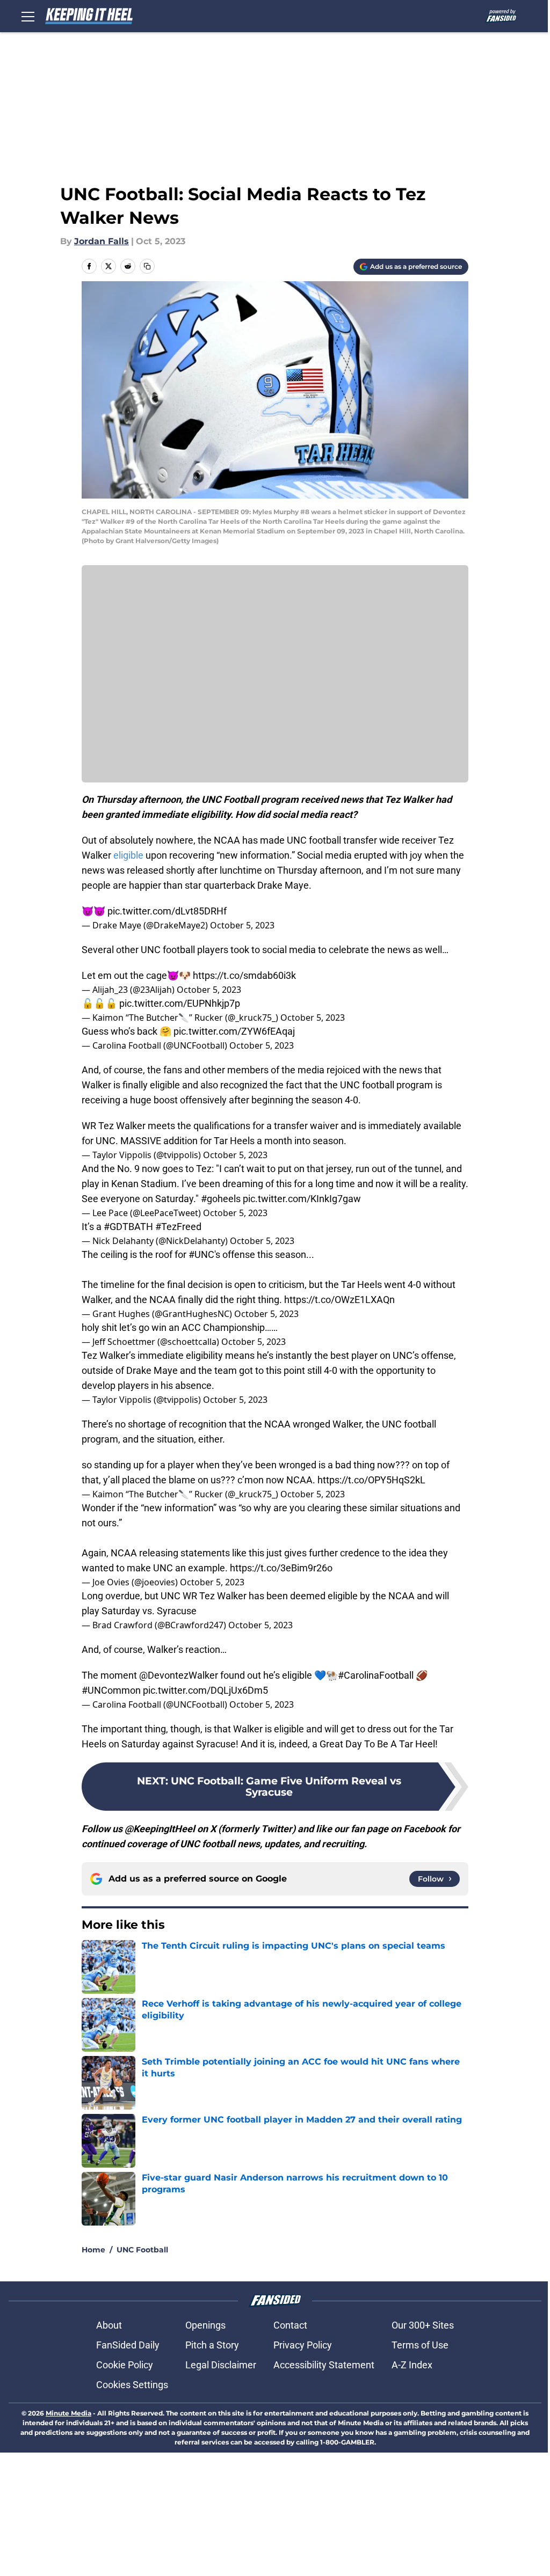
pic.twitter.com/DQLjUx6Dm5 (205, 1690)
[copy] (147, 266)
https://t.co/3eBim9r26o (281, 1568)
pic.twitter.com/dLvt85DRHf (167, 911)
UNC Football (142, 2250)
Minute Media (68, 2413)
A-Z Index (412, 2365)
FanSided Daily (128, 2345)
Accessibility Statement (324, 2365)
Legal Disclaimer (221, 2365)
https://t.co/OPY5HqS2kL (371, 1480)
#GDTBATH (128, 1227)
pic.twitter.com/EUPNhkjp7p (180, 1003)
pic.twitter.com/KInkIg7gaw (302, 1199)
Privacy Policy (303, 2345)
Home (93, 2250)
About (109, 2325)
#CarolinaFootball (376, 1675)
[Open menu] (28, 16)
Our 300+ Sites (423, 2325)
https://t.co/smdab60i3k (244, 975)
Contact (290, 2325)
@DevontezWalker (179, 1675)
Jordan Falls (102, 241)
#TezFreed (178, 1227)
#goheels (221, 1199)
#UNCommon (111, 1690)
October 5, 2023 (242, 925)
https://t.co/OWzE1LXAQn (339, 1300)
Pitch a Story (212, 2345)
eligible (128, 855)
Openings (205, 2325)
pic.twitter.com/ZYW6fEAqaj (234, 1031)
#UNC (201, 1254)
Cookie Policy (125, 2365)
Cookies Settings (132, 2385)
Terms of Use (420, 2345)
